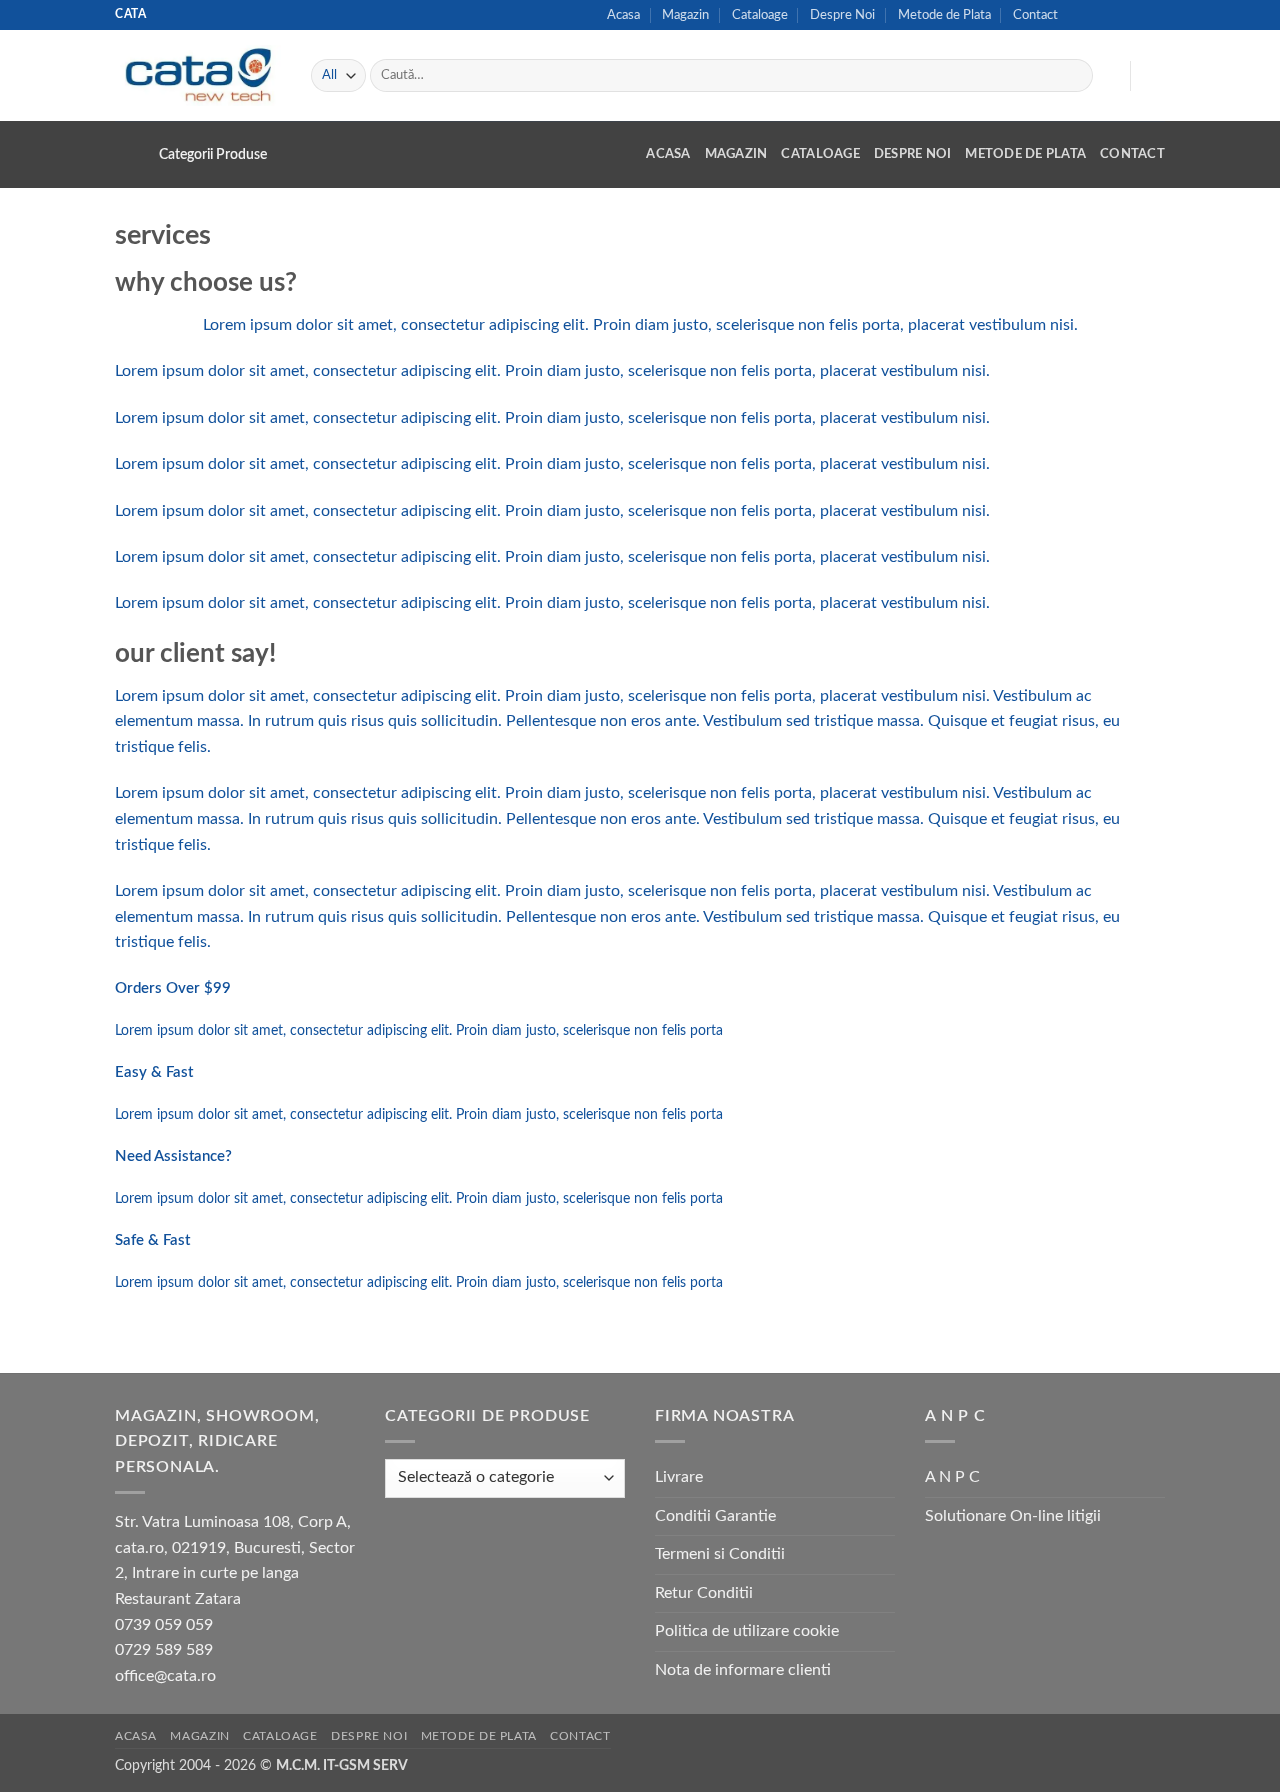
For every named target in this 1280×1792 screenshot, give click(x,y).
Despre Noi (842, 15)
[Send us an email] (1117, 15)
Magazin (685, 15)
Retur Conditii (704, 1593)
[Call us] (1136, 15)
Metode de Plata (944, 15)
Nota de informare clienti (743, 1670)
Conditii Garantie (715, 1516)
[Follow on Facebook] (1079, 15)
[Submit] (1074, 76)
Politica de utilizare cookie (747, 1631)
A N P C (952, 1477)
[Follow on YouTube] (1155, 15)
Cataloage (760, 15)
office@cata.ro (165, 1676)
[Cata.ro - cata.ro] (198, 75)
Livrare (679, 1477)
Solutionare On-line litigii (1013, 1516)
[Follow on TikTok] (1098, 15)
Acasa (623, 15)
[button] (1105, 76)
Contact (1035, 15)
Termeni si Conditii (720, 1554)
